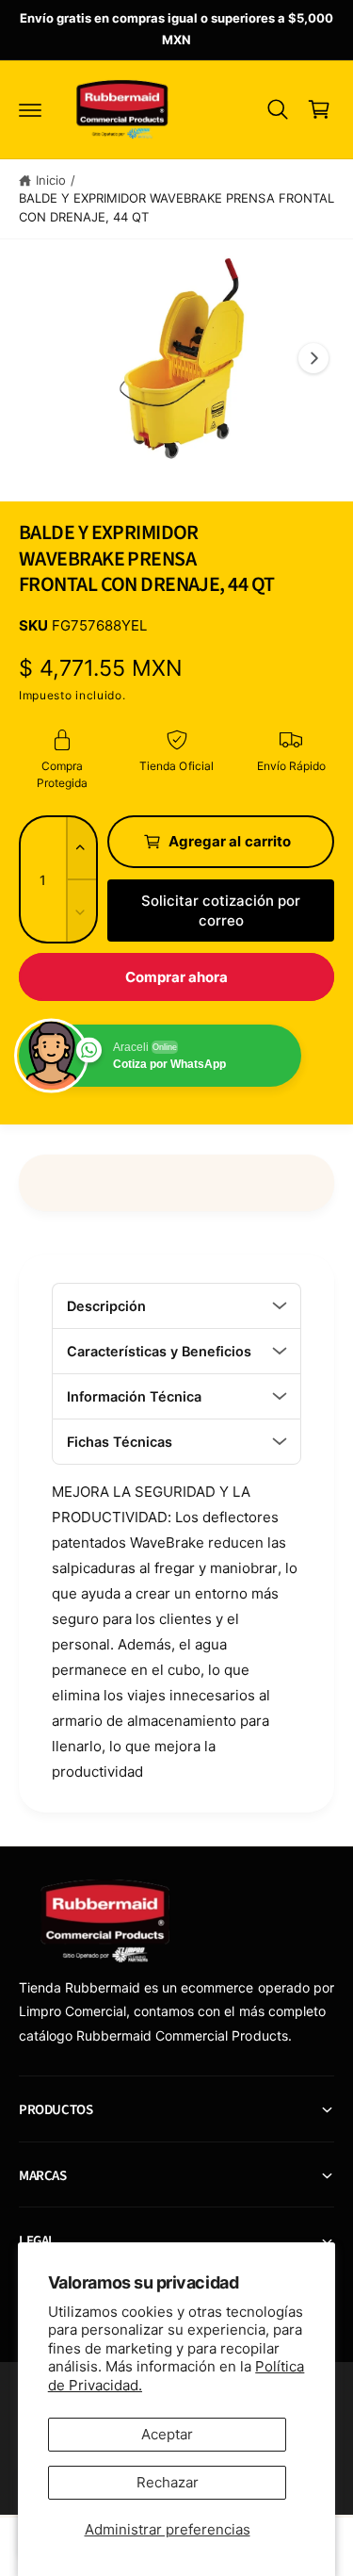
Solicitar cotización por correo (221, 911)
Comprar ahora (177, 977)
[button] (30, 109)
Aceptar (167, 2434)
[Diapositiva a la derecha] (313, 358)
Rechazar (168, 2482)
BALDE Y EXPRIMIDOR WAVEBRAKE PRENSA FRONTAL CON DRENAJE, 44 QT (176, 207)
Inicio (51, 180)
